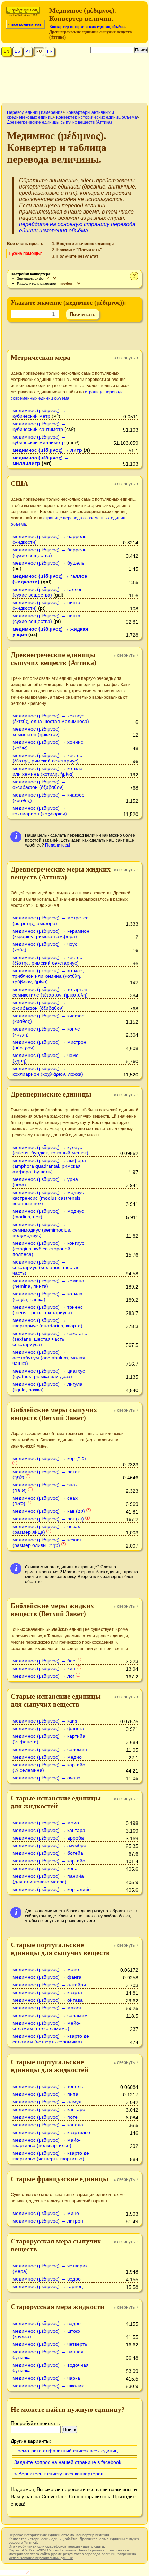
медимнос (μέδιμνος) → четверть (50, 2344)
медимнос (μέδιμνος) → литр (47, 450)
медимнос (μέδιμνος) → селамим (50, 2015)
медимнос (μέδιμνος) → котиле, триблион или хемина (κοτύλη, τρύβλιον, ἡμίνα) (48, 976)
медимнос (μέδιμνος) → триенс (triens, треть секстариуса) (48, 1310)
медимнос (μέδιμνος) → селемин (50, 1749)
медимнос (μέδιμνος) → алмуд (47, 2102)
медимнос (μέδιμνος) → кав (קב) (49, 1511)
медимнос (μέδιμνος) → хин (44, 1668)
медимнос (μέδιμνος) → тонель (48, 2086)
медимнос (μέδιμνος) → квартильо (51, 2132)
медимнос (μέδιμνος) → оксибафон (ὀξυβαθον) (39, 784)
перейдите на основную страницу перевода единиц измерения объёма (77, 227)
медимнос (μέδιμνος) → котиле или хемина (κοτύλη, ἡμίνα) (47, 771)
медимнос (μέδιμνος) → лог (43, 1676)
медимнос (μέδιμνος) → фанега (48, 1728)
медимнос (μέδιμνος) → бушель (48, 563)
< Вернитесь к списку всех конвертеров (59, 2474)
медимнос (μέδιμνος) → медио (47, 1757)
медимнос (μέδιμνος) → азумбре (49, 1845)
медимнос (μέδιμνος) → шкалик (48, 2386)
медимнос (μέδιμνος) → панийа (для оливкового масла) (48, 1879)
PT (28, 51)
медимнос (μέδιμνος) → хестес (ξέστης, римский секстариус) (47, 758)
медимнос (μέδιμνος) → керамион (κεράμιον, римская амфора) (51, 934)
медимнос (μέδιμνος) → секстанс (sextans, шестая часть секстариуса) (50, 1339)
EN (6, 51)
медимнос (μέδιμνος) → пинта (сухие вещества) (46, 618)
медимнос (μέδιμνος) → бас (44, 1661)
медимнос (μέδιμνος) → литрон (48, 2221)
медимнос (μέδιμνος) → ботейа (48, 1853)
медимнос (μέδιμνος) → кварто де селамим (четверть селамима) (51, 2039)
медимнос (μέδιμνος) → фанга (47, 1977)
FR (50, 51)
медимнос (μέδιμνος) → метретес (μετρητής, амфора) (50, 920)
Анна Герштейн (92, 2550)
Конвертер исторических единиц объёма (87, 27)
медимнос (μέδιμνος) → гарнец (48, 2286)
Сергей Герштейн (62, 2550)
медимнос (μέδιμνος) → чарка (46, 2378)
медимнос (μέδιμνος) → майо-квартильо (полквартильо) (47, 2143)
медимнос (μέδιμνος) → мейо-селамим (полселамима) (47, 2026)
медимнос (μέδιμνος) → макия (47, 2008)
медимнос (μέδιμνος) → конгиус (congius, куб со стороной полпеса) (48, 1249)
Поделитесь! (58, 845)
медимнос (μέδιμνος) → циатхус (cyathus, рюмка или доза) (49, 1374)
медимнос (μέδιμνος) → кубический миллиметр (39, 440)
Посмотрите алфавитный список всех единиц (66, 2451)
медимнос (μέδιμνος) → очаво (46, 1778)
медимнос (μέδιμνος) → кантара (49, 1830)
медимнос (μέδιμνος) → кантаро (49, 2109)
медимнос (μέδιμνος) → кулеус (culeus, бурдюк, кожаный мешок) (50, 1150)
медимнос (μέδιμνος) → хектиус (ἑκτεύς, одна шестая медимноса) (51, 718)
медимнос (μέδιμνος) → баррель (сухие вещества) (49, 552)
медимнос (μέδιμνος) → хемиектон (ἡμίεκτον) (39, 732)
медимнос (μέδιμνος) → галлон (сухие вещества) (48, 592)
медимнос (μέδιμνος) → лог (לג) (48, 1519)
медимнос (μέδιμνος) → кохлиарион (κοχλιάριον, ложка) (48, 1071)
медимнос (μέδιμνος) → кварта (47, 1992)
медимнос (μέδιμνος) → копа (45, 1868)
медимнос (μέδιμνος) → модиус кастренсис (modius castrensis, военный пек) (48, 1198)
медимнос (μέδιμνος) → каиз (45, 1721)
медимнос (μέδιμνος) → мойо (46, 1823)
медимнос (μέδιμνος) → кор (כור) (49, 1458)
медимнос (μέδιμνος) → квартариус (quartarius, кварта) (47, 1323)
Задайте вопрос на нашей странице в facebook (68, 2462)
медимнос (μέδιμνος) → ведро (47, 2279)
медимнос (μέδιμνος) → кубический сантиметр (39, 426)
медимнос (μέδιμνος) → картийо (49, 1861)
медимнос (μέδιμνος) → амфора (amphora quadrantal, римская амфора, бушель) (49, 1166)
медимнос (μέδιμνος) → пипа (45, 2094)
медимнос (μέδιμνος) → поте (45, 2117)
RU (39, 51)
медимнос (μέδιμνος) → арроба (48, 1838)
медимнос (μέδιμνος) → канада (48, 2125)
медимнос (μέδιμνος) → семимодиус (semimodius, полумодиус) (42, 1230)
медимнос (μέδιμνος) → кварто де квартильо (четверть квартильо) (51, 2156)
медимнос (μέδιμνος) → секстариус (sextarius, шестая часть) (46, 1267)
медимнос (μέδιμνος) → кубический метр (39, 413)
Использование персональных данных (41, 2558)
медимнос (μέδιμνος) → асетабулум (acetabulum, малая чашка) (49, 1358)
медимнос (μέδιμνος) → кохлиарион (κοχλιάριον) (40, 811)
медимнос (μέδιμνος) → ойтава (48, 2000)
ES (17, 51)
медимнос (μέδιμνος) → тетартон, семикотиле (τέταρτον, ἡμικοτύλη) (51, 992)
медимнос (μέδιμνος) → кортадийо (52, 1889)
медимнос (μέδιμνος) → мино (46, 2213)
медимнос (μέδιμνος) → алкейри (49, 1985)
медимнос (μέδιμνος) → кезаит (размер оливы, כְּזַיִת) (47, 1542)
